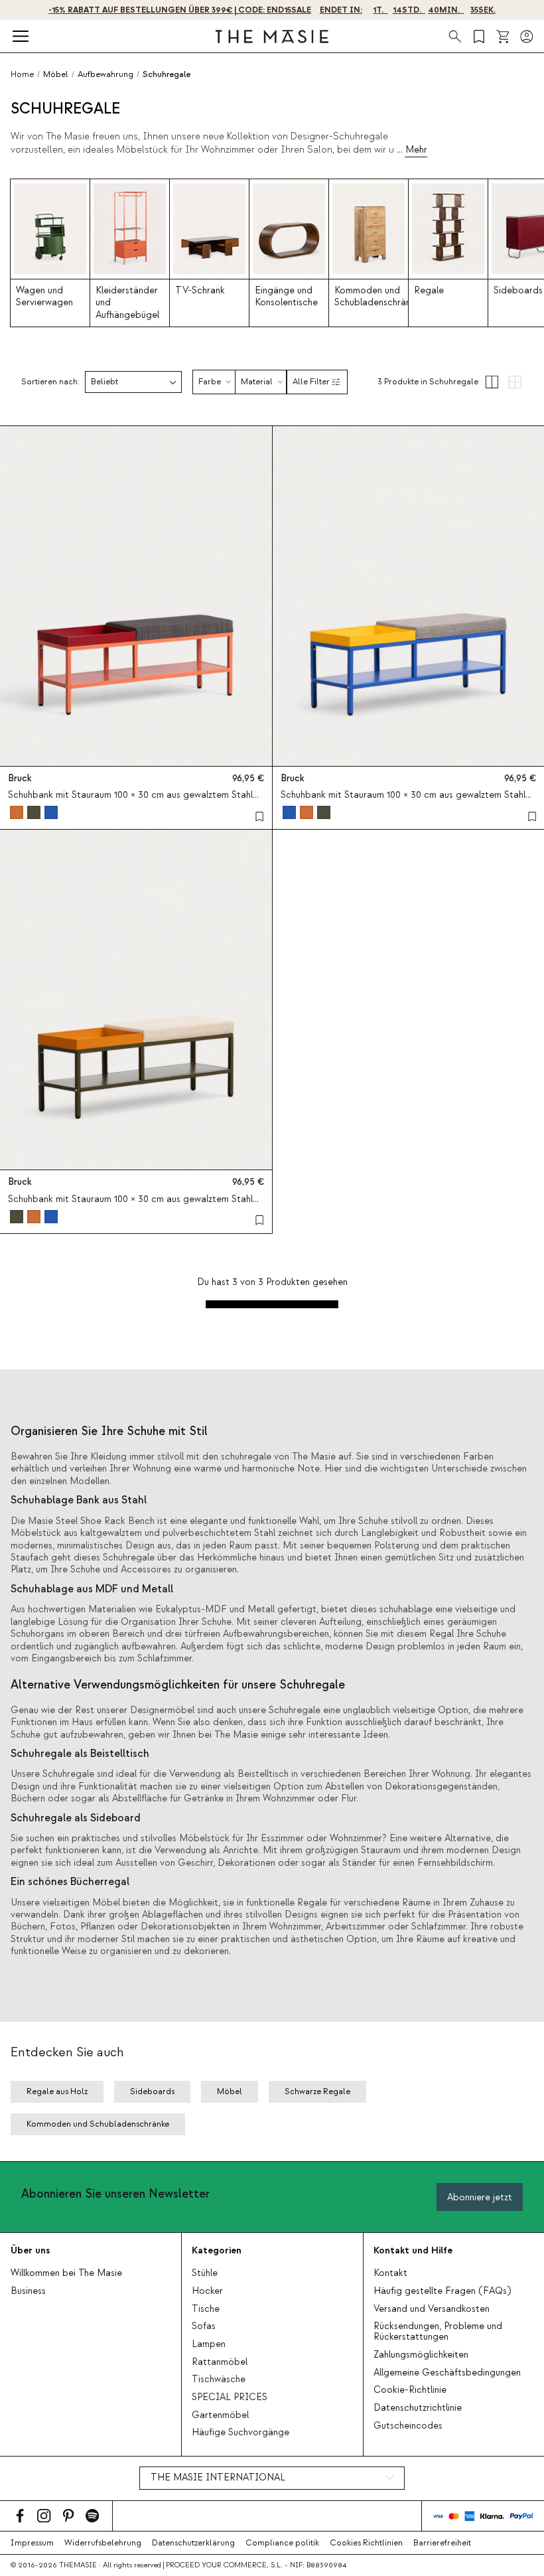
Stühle (205, 2273)
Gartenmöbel (220, 2415)
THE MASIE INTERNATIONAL (218, 2478)
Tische (206, 2309)
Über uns (30, 2250)
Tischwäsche (219, 2380)
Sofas (204, 2326)
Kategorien (217, 2250)
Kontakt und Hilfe (413, 2250)
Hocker (207, 2291)
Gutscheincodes (408, 2426)
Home (22, 74)
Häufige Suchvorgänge (240, 2433)
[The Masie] (272, 37)
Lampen (209, 2344)
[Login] (527, 37)
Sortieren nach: (50, 382)
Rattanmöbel (220, 2362)
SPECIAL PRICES (230, 2397)
